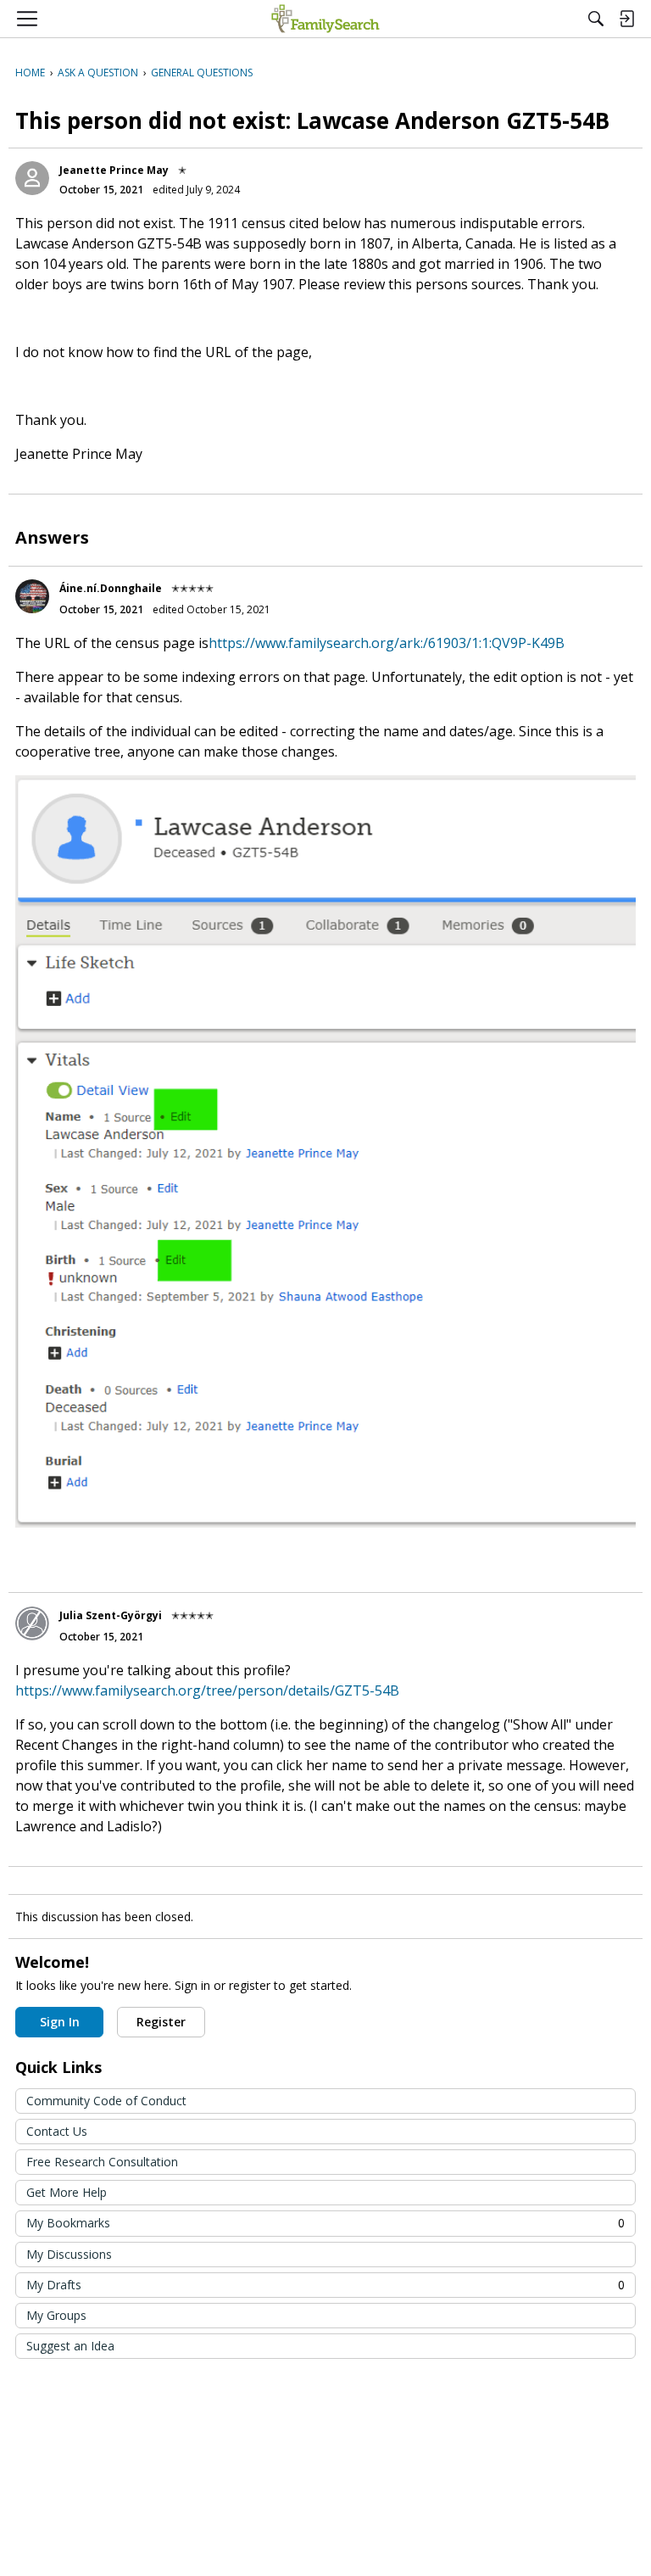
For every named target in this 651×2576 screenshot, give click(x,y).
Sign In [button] (60, 2022)
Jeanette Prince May (114, 170)
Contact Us (57, 2131)
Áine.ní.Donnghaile (111, 588)
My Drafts (325, 2285)
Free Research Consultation (102, 2162)
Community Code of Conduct (106, 2101)
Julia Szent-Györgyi (111, 1615)
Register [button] (161, 2022)
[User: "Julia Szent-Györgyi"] (32, 1623)
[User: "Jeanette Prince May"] (32, 178)
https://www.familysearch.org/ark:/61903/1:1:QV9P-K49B (387, 643)
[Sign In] (626, 19)
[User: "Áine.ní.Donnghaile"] (32, 596)
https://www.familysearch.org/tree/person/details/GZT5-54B (207, 1690)
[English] (325, 19)
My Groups (56, 2315)
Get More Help (67, 2192)
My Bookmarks (325, 2223)
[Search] (596, 19)
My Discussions (69, 2254)
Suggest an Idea (70, 2346)
